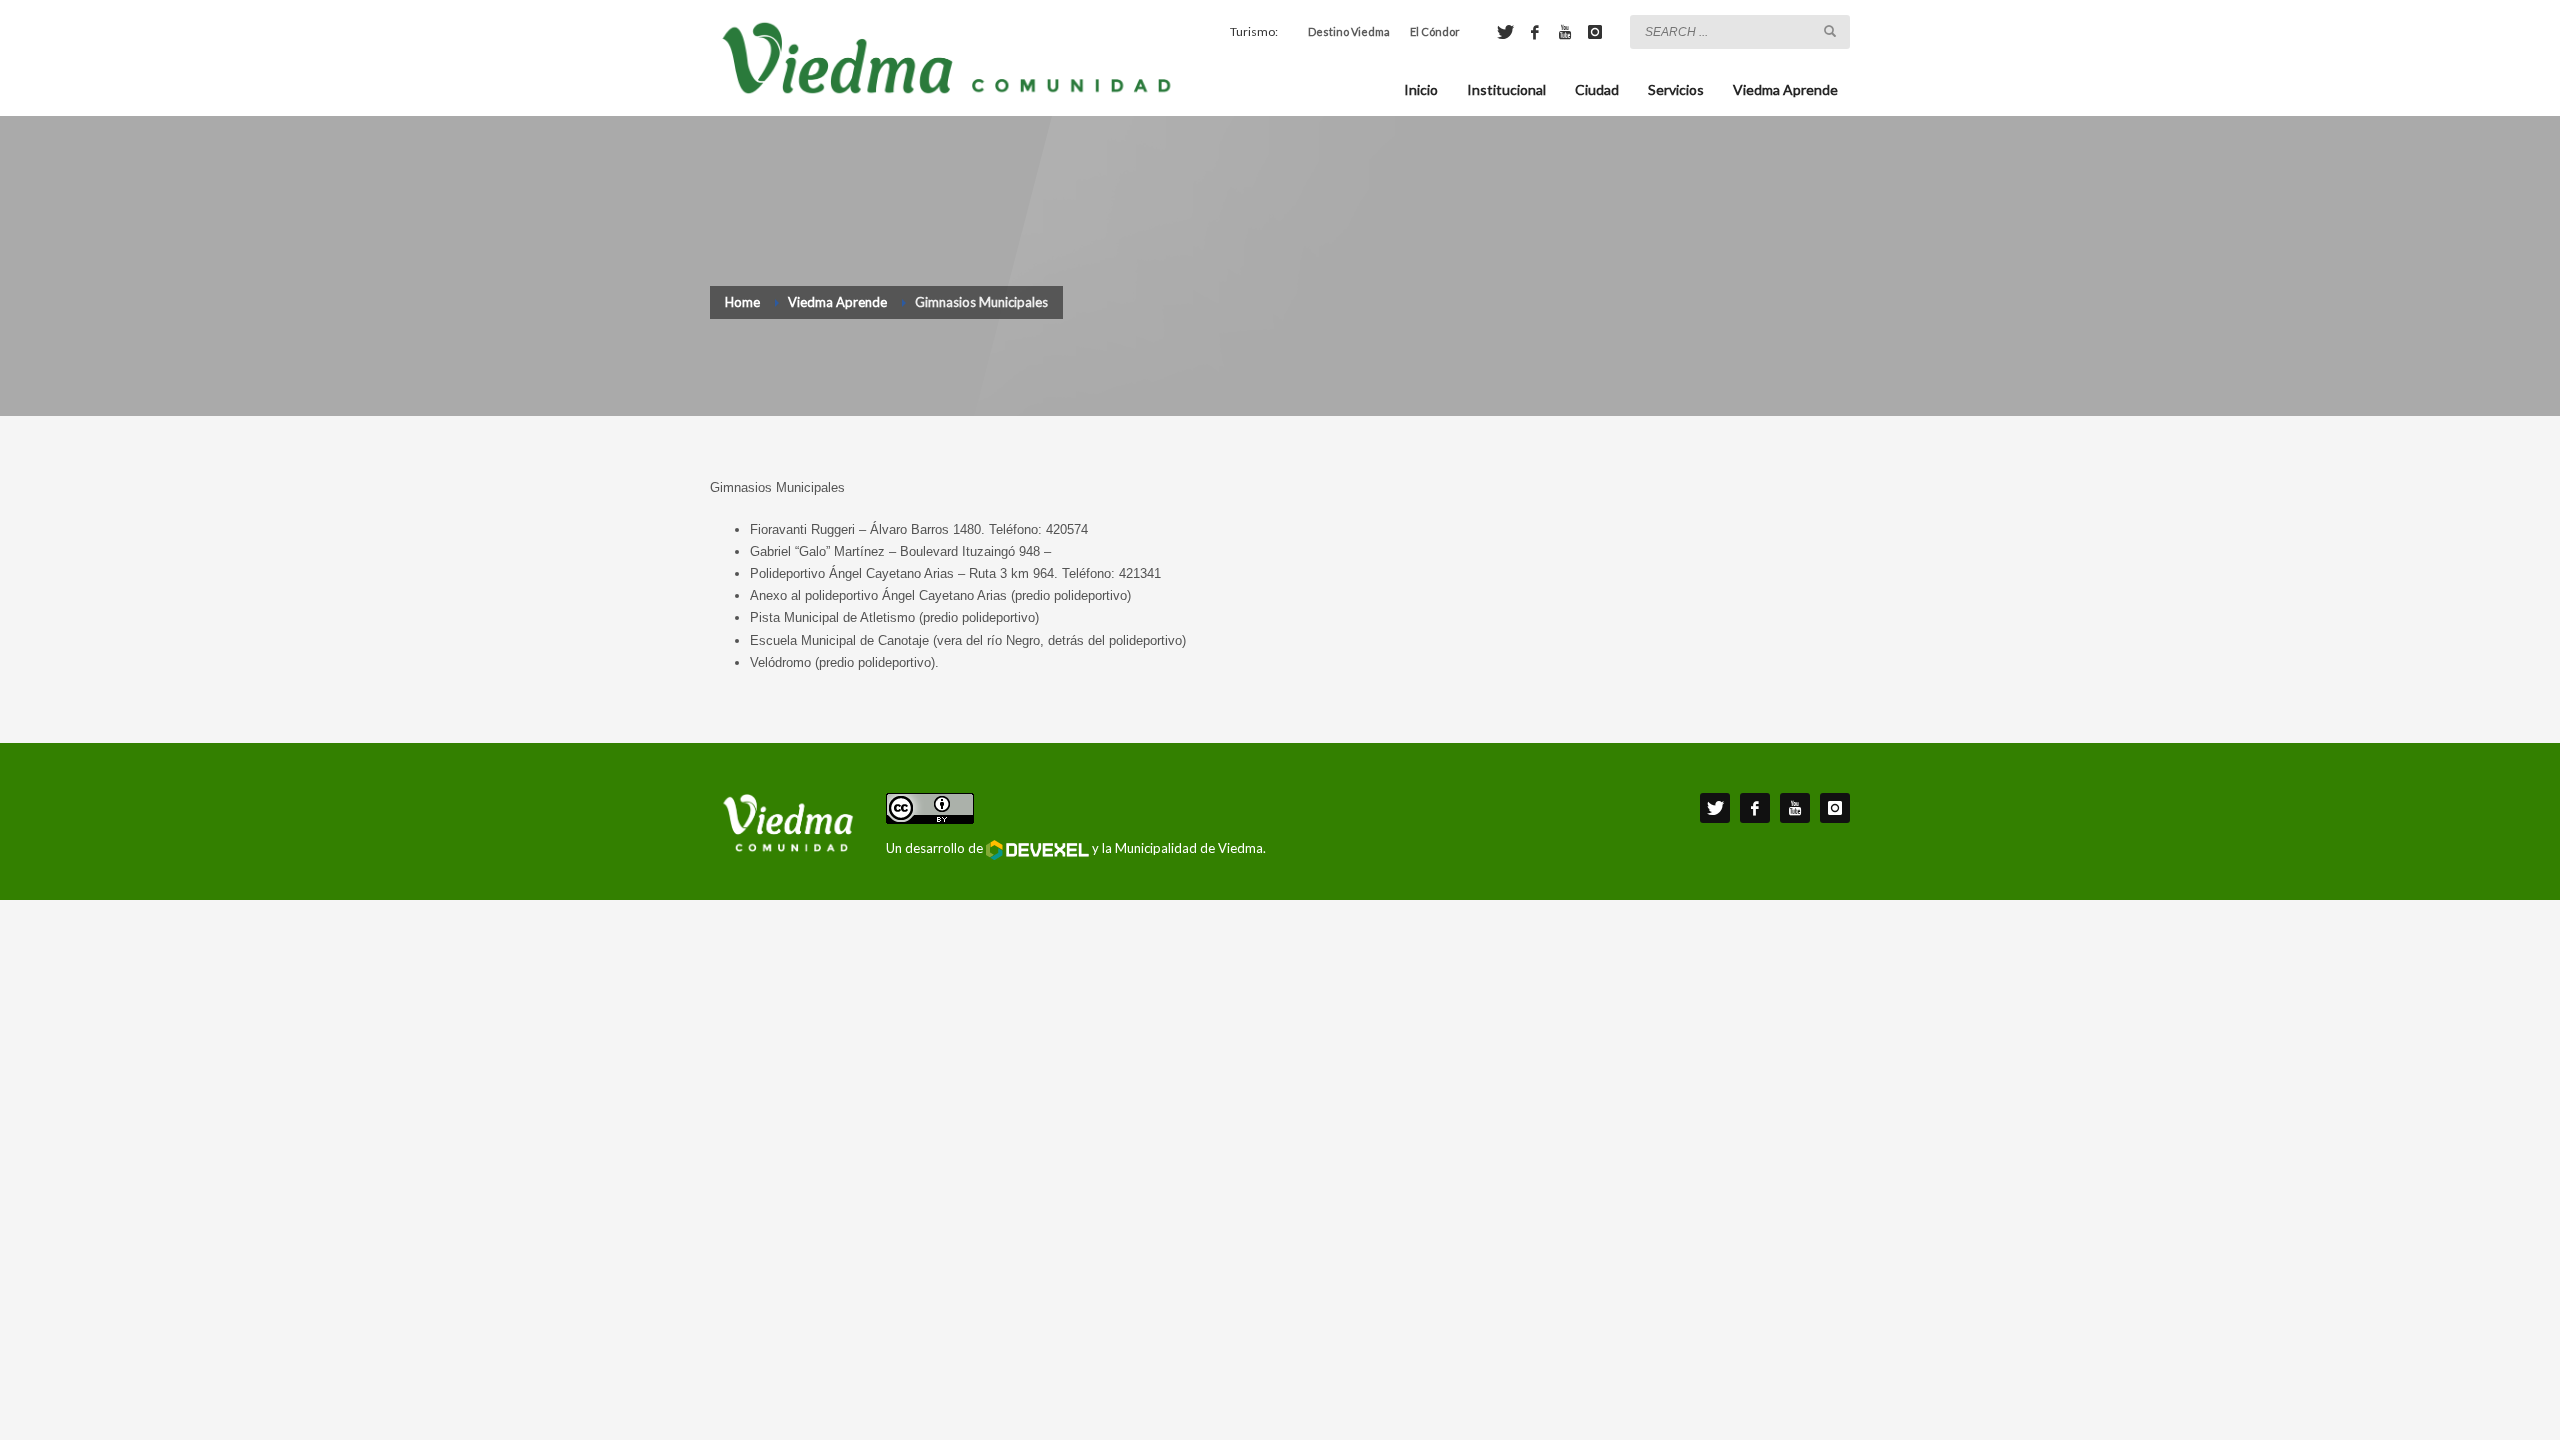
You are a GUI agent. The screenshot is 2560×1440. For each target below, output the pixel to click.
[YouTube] (1565, 32)
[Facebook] (1535, 32)
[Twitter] (1505, 32)
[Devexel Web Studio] (1037, 850)
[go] (1830, 31)
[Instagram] (1595, 32)
